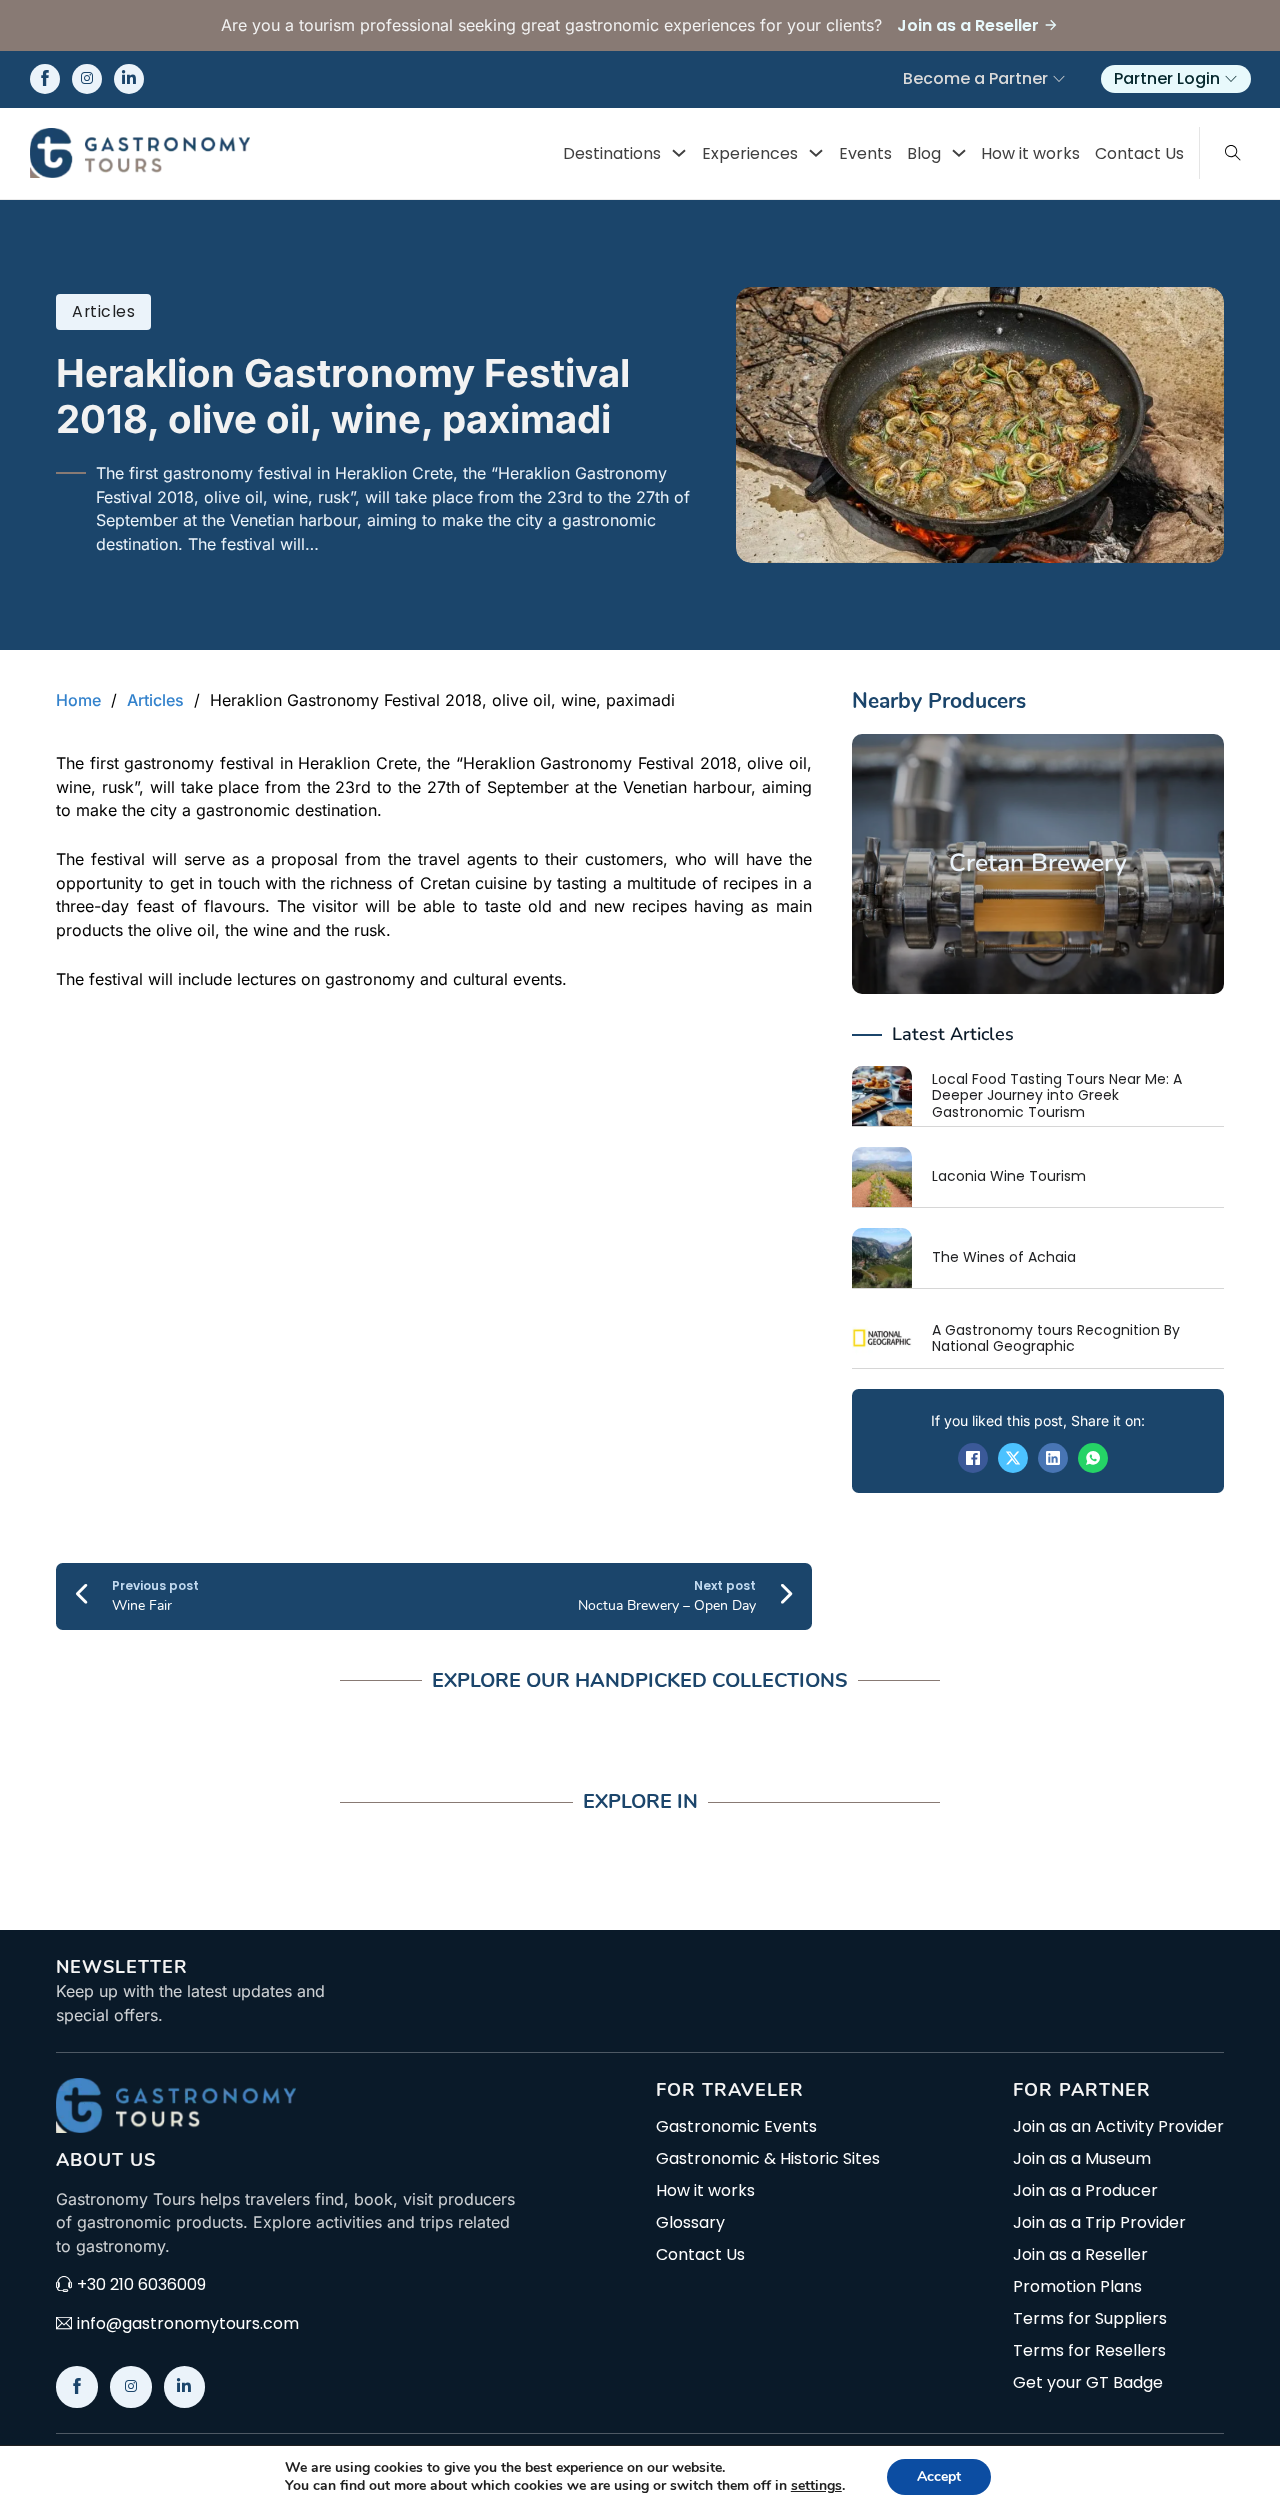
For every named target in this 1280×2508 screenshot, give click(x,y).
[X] (1013, 1458)
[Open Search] (1233, 153)
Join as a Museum (1082, 2159)
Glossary (690, 2223)
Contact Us (1139, 153)
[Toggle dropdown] (679, 153)
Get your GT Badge (1088, 2383)
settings (816, 2486)
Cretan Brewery (1038, 863)
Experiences (750, 153)
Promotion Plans (1077, 2287)
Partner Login (1167, 78)
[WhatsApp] (1093, 1458)
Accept (939, 2476)
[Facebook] (973, 1458)
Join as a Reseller (1080, 2255)
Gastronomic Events (736, 2127)
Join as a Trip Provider (1099, 2223)
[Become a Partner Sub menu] (1059, 79)
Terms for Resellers (1089, 2351)
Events (865, 153)
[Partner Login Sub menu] (1231, 79)
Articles (103, 311)
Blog (924, 153)
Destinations (612, 153)
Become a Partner (975, 78)
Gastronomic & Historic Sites (768, 2159)
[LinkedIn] (1053, 1458)
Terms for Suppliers (1090, 2319)
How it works (1030, 153)
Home (78, 700)
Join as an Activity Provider (1118, 2127)
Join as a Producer (1085, 2191)
